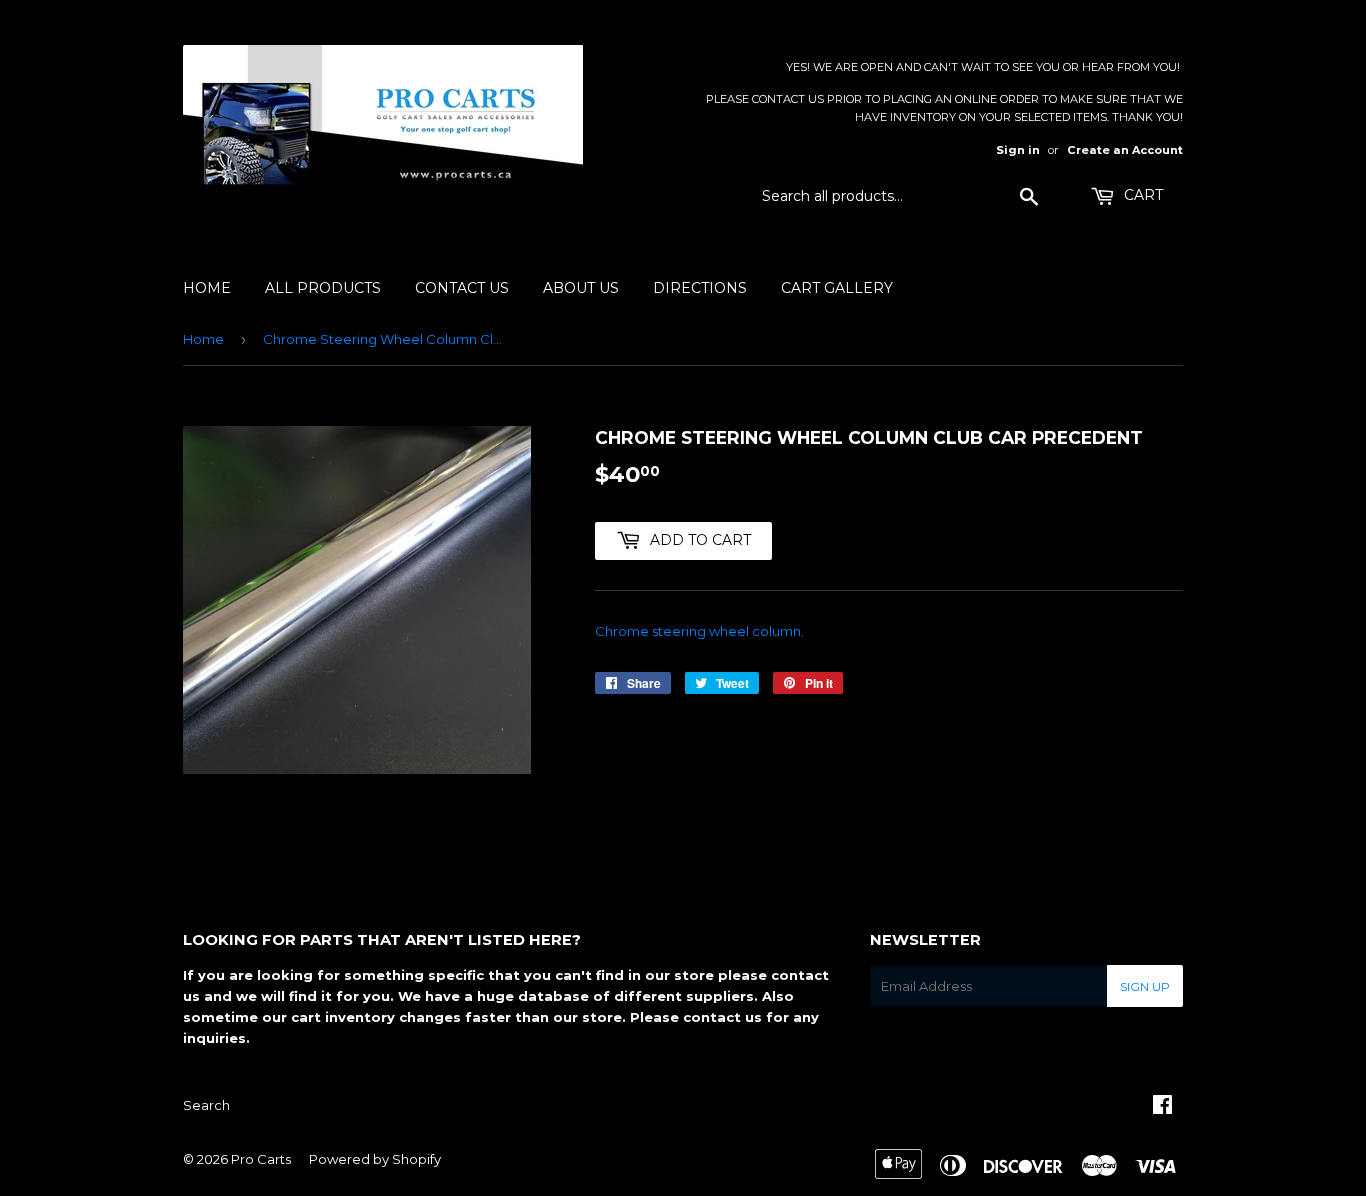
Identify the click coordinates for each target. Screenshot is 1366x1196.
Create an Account (1125, 150)
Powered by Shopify (375, 1159)
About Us (581, 288)
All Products (323, 288)
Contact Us (462, 288)
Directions (700, 288)
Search (206, 1105)
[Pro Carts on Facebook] (1162, 1107)
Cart (1141, 195)
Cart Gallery (837, 288)
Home (207, 288)
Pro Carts (261, 1159)
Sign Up (1145, 986)
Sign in (1018, 150)
